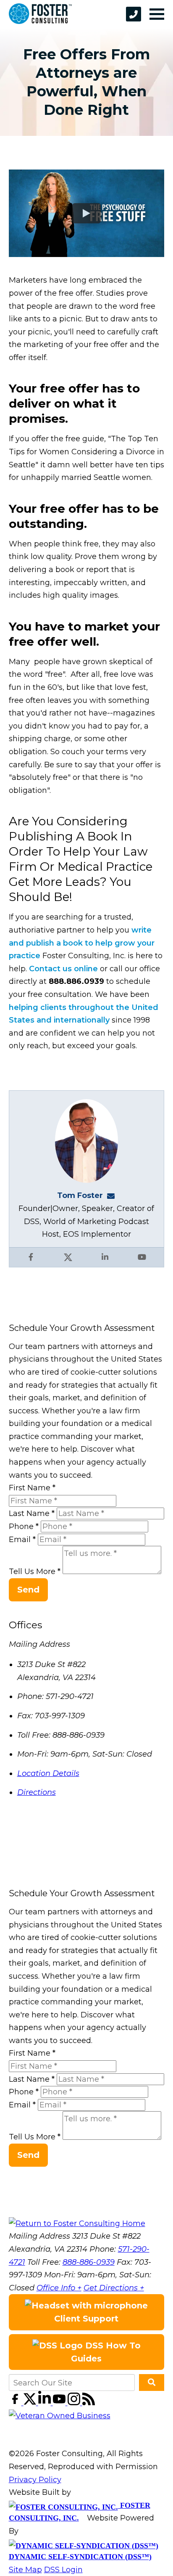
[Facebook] (16, 2403)
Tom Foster (80, 1195)
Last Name (32, 1513)
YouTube (142, 1257)
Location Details (48, 1773)
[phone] (134, 14)
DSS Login (63, 2570)
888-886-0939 (89, 2262)
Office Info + (59, 2288)
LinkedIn (105, 1257)
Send (28, 1590)
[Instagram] (75, 2403)
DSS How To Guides (106, 2352)
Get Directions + (114, 2288)
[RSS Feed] (89, 2403)
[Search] (152, 2383)
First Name (32, 1488)
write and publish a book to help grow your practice (82, 943)
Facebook (31, 1257)
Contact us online (64, 969)
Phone (24, 1527)
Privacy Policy (35, 2480)
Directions (37, 1792)
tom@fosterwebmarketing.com (113, 1195)
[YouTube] (60, 2403)
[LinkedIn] (46, 2403)
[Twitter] (31, 2403)
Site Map (25, 2570)
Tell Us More (35, 1572)
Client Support (86, 2319)
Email (22, 1540)
